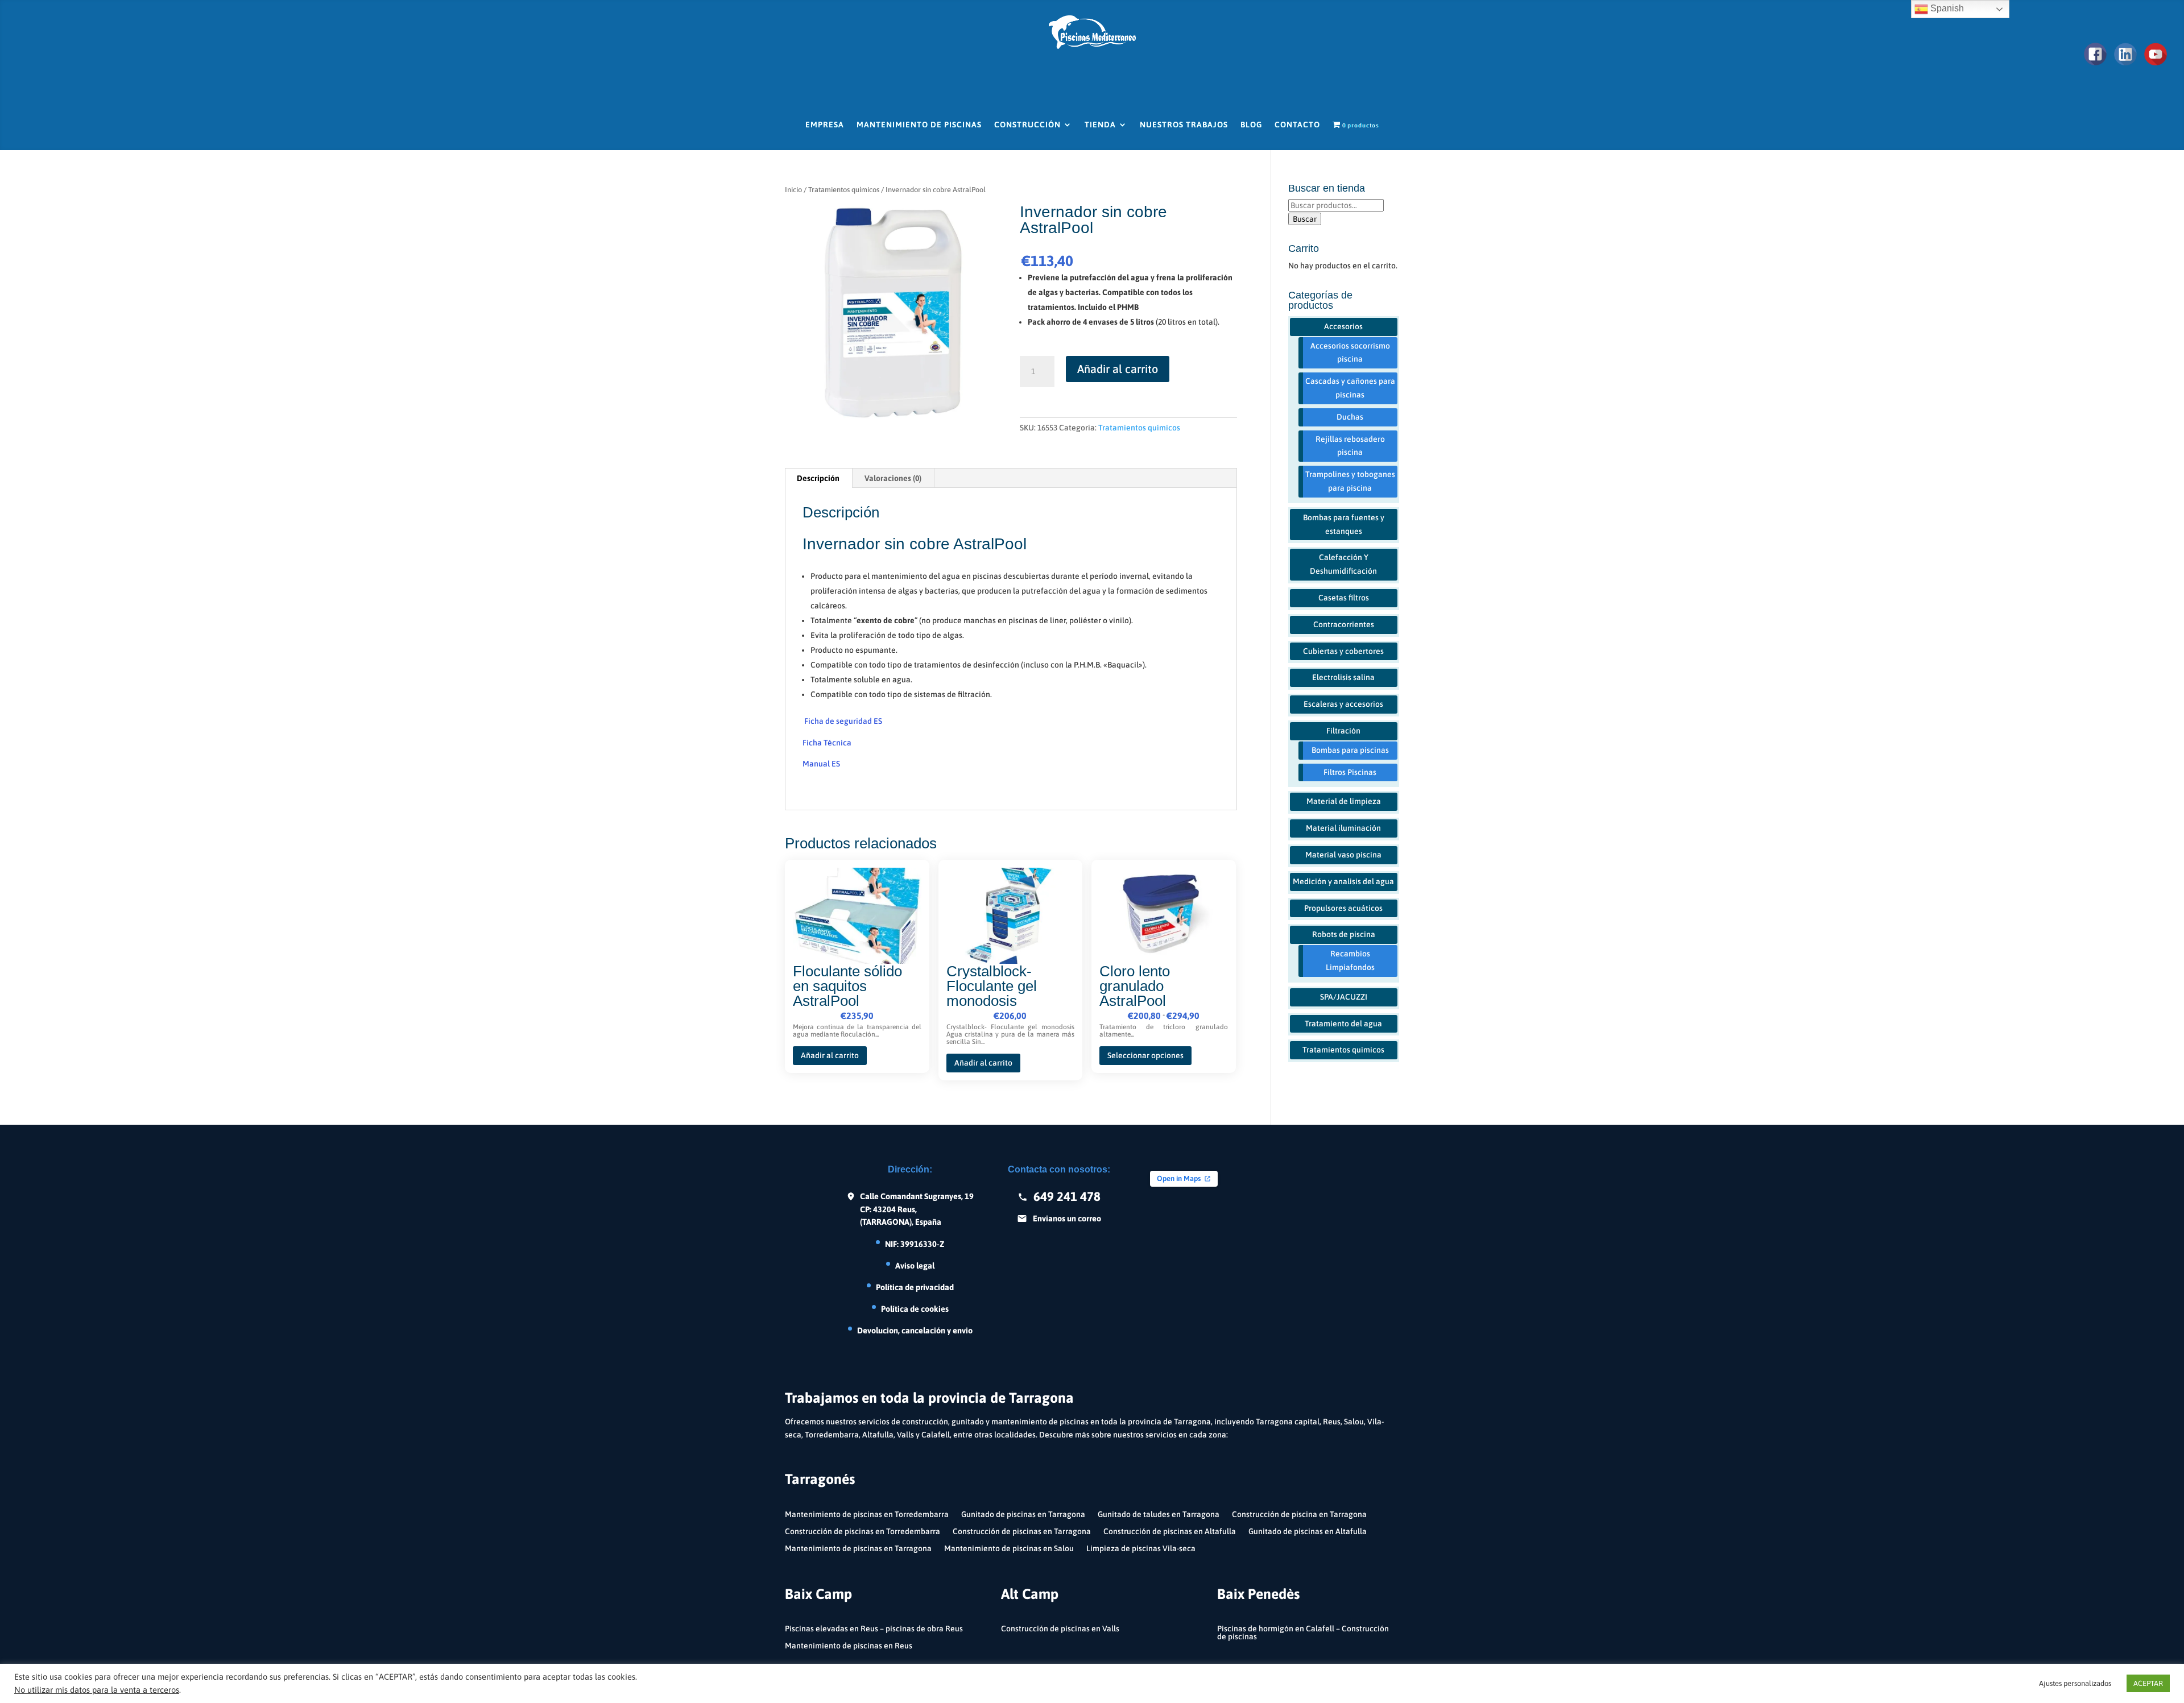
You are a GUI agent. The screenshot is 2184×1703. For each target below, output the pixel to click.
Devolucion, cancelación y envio (915, 1330)
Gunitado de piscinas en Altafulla (1308, 1532)
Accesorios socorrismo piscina (1350, 353)
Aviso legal (915, 1265)
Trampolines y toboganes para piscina (1350, 481)
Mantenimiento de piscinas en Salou (1009, 1549)
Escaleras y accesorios (1343, 704)
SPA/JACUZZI (1344, 997)
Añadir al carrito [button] (830, 1055)
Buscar (1305, 219)
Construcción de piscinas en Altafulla (1170, 1532)
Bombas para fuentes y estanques (1344, 524)
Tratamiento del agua (1343, 1024)
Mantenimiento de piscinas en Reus (849, 1646)
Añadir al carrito (1118, 369)
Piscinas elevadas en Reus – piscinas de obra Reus (874, 1629)
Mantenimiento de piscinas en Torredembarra (867, 1515)
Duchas (1350, 417)
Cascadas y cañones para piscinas (1350, 388)
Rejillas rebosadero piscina (1350, 446)
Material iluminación (1343, 828)
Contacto (1297, 125)
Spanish (1946, 8)
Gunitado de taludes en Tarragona (1159, 1515)
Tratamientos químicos (844, 190)
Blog (1251, 125)
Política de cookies (915, 1309)
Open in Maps (1179, 1178)
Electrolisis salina (1343, 677)
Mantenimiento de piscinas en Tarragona (858, 1549)
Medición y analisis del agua (1343, 881)
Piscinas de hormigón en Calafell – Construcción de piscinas (1303, 1633)
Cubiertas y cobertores (1343, 651)
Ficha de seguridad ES (843, 721)
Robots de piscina (1344, 934)
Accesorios (1343, 326)
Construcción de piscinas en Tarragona (1022, 1532)
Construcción (1027, 125)
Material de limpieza (1344, 801)
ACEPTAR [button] (2148, 1683)
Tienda (1100, 125)
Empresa (825, 125)
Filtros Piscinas (1350, 772)
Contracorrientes (1344, 624)
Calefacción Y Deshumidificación (1343, 564)
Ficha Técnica (827, 743)
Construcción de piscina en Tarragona (1299, 1515)
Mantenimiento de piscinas (919, 125)
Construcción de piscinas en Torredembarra (863, 1532)
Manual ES (821, 764)
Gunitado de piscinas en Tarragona (1023, 1515)
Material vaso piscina (1343, 855)
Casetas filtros (1344, 598)
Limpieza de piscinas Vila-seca (1141, 1549)
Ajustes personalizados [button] (2075, 1683)
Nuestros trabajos (1184, 125)
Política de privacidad (915, 1287)
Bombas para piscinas (1350, 750)
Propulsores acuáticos (1343, 908)
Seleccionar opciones (1145, 1055)
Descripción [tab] (818, 478)
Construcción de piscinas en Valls (1060, 1629)
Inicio (793, 190)
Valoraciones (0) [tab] (893, 478)
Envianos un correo (1067, 1218)
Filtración (1343, 731)
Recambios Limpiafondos (1350, 960)
